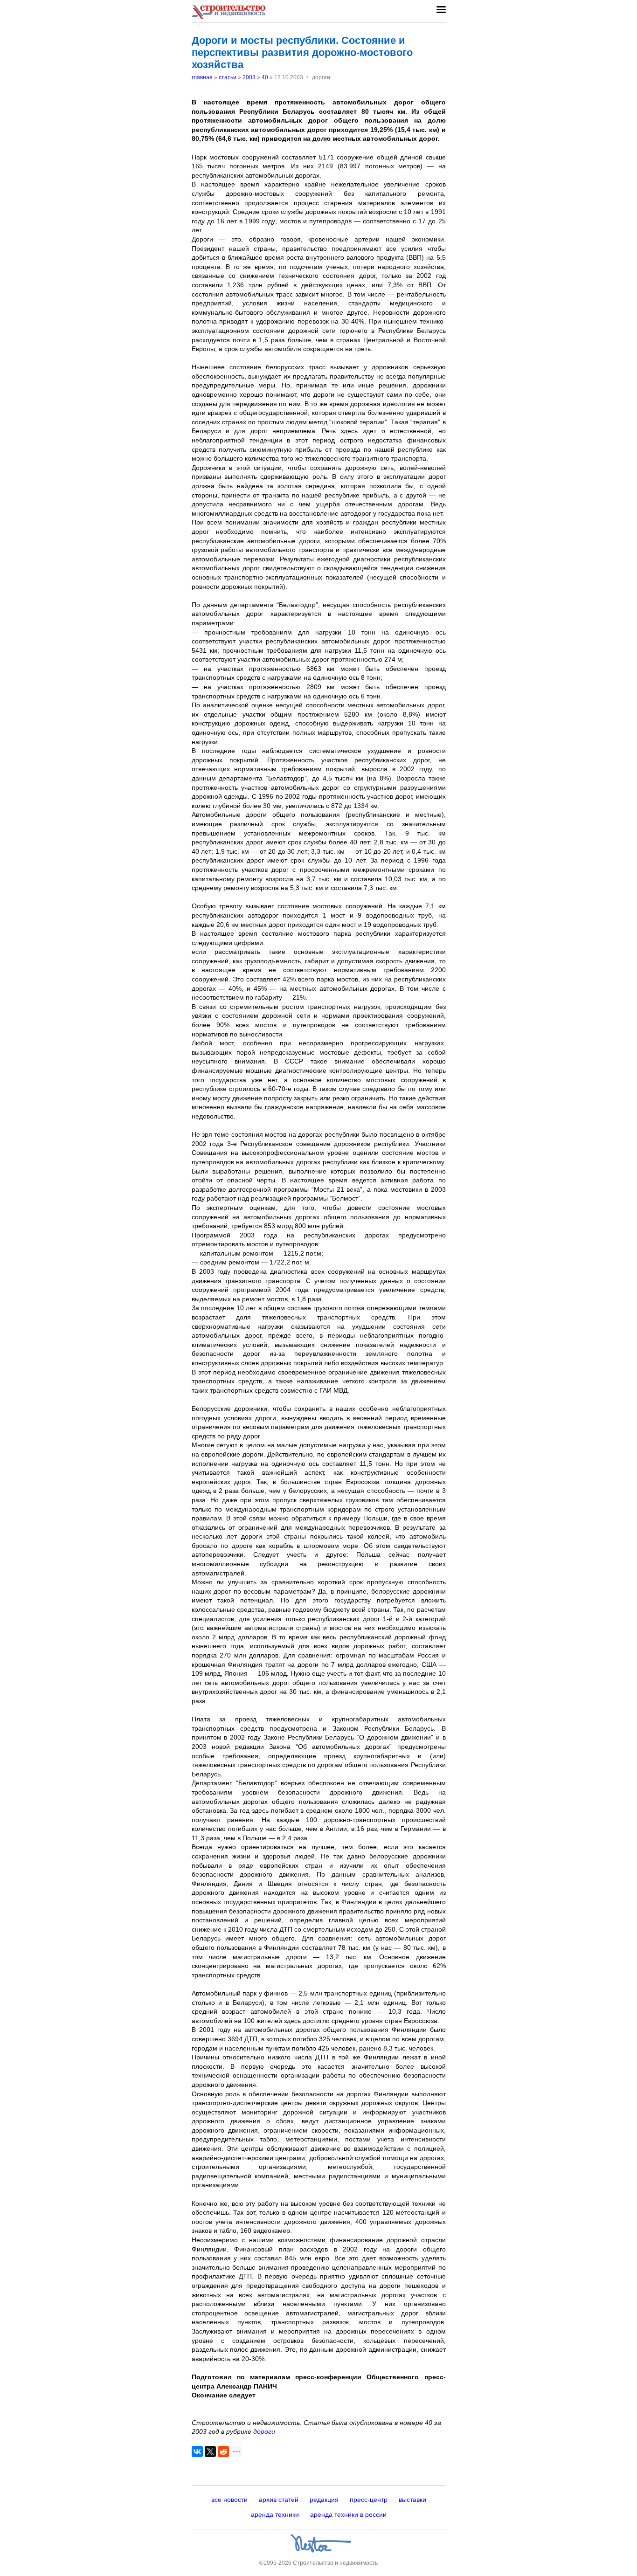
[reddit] (223, 2452)
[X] (210, 2452)
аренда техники (275, 2514)
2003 (249, 77)
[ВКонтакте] (197, 2452)
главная (202, 77)
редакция (324, 2500)
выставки (412, 2500)
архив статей (279, 2500)
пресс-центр (369, 2500)
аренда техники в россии (348, 2514)
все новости (229, 2500)
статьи (228, 77)
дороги (264, 2431)
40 (265, 77)
